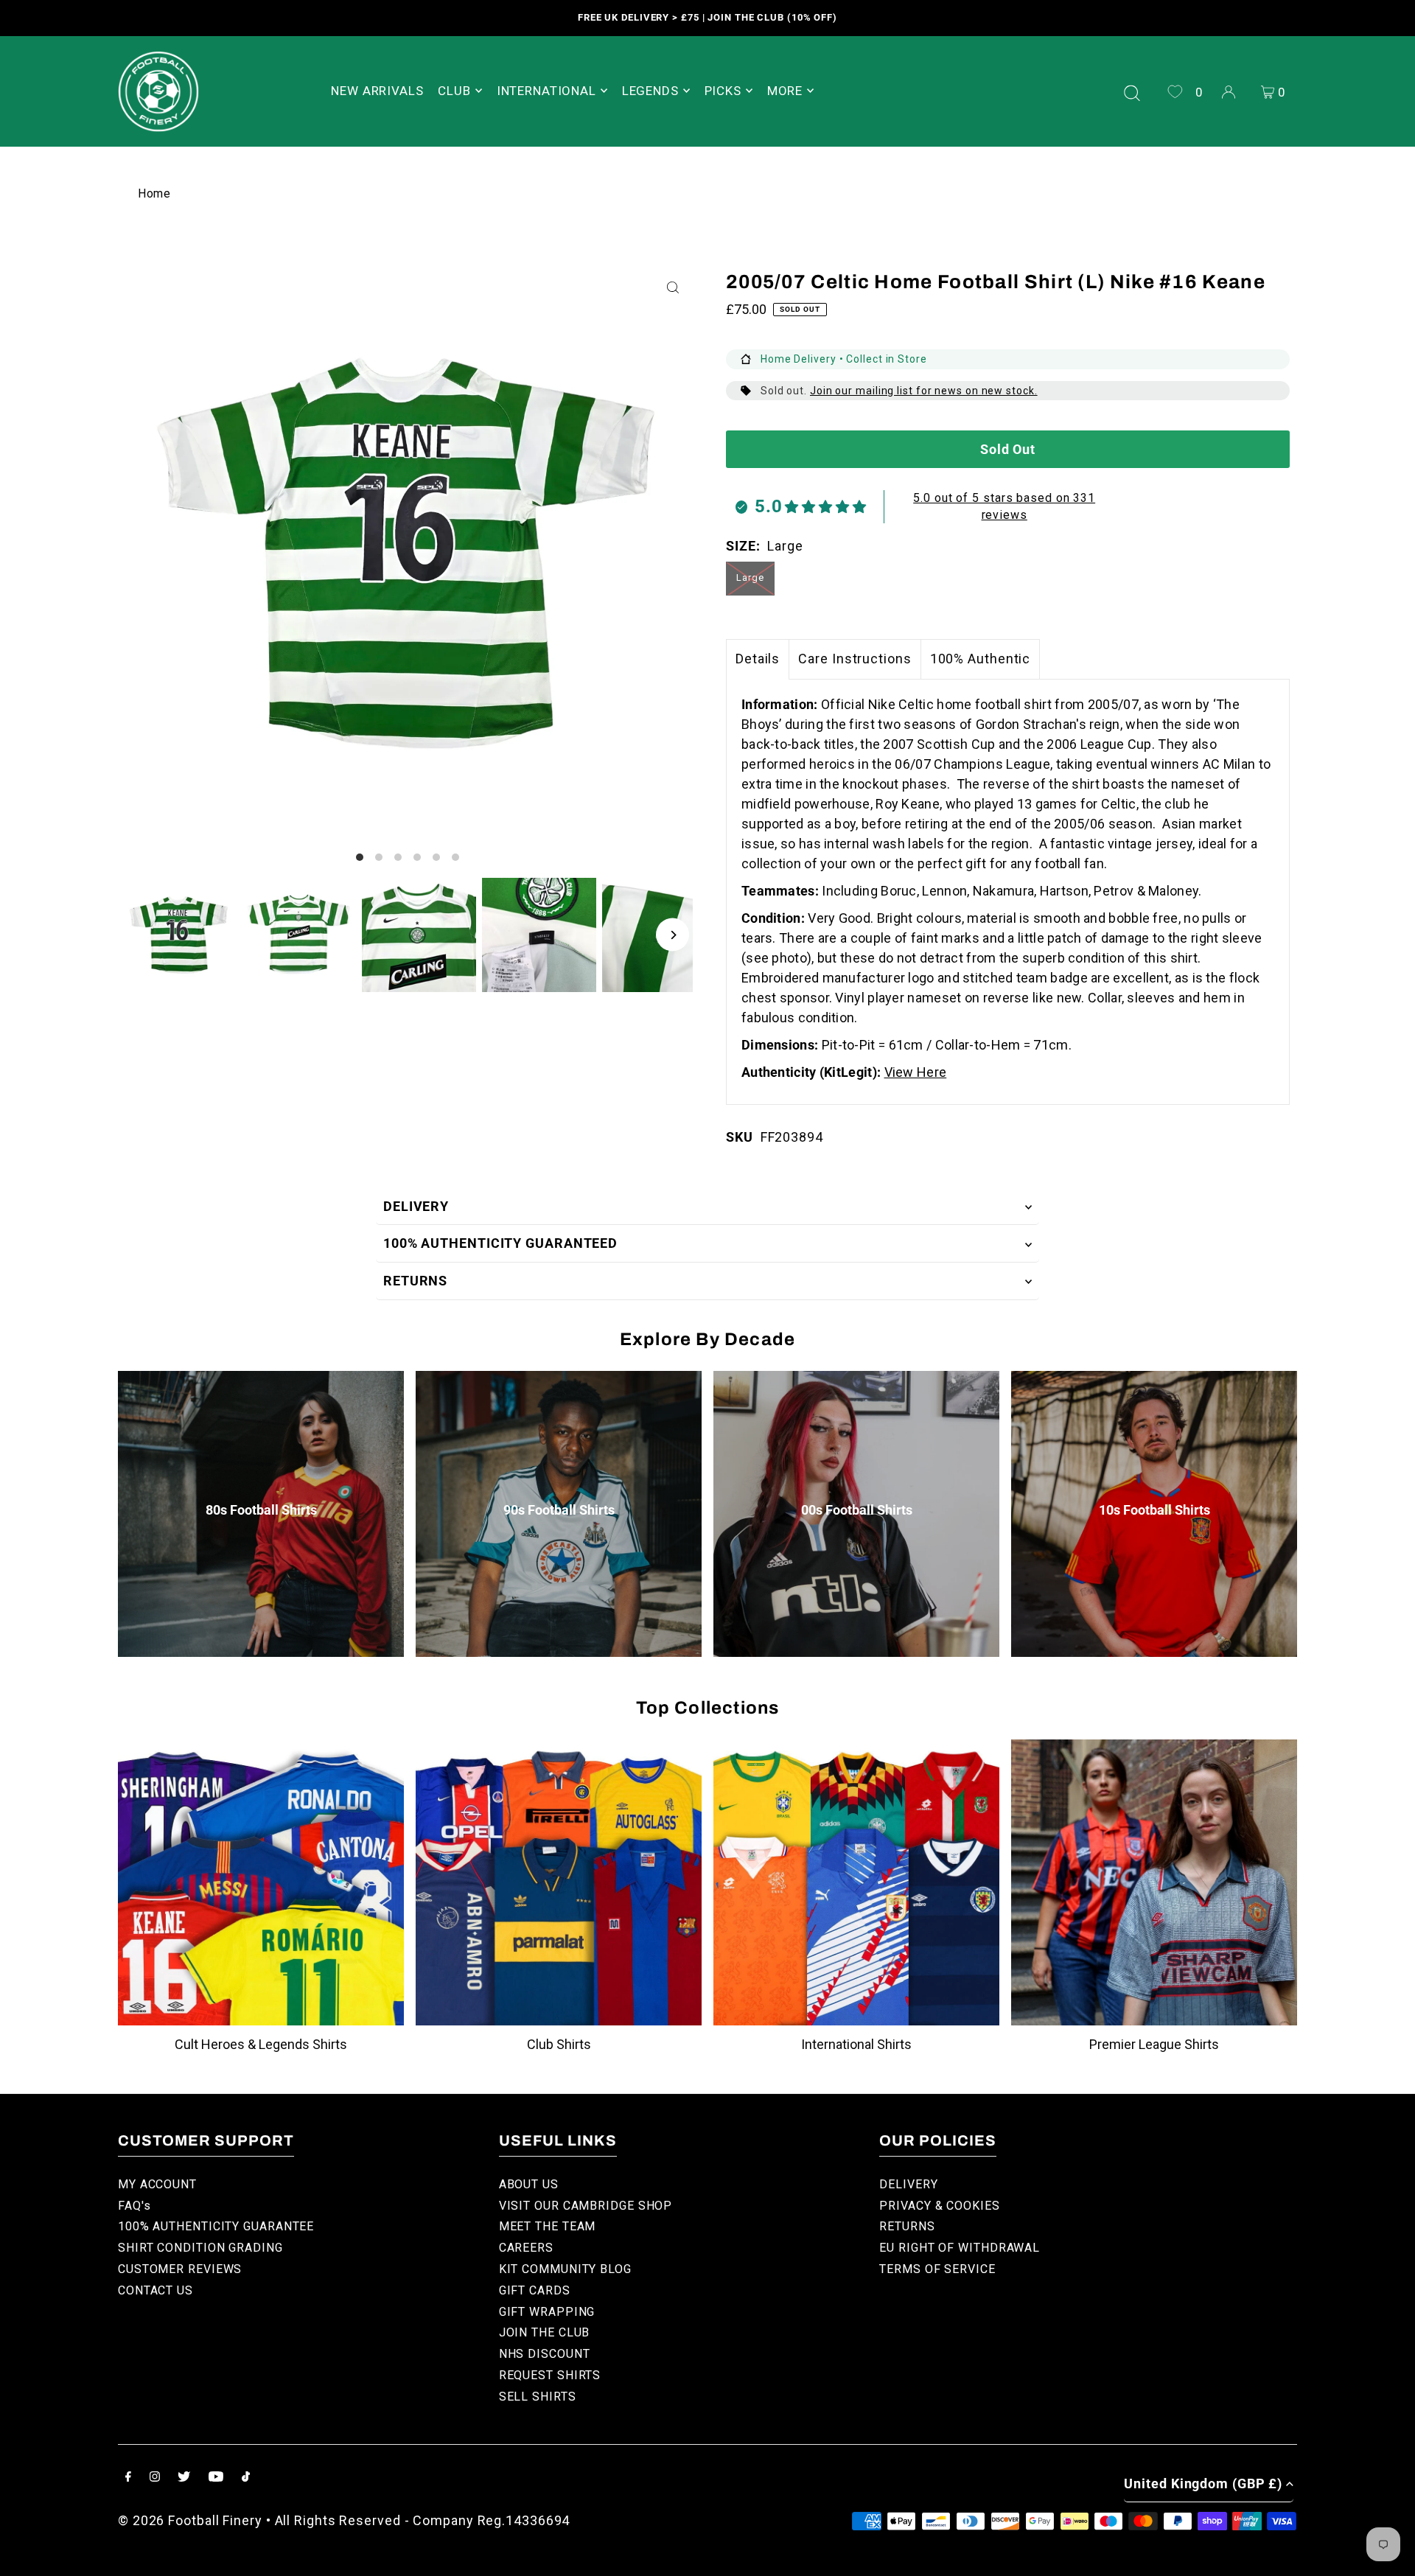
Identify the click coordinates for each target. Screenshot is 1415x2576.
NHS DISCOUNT (545, 2354)
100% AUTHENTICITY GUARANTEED (500, 1243)
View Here (916, 1072)
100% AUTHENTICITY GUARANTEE (216, 2226)
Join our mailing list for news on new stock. (924, 391)
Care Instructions (855, 659)
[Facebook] (128, 2478)
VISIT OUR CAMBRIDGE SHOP (586, 2206)
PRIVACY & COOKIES (939, 2206)
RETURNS (415, 1281)
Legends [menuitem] (650, 91)
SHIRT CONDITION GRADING (200, 2248)
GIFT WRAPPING (547, 2312)
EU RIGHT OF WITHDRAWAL (960, 2248)
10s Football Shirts (1154, 1510)
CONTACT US (156, 2290)
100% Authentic (981, 659)
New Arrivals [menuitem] (377, 91)
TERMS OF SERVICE (937, 2269)
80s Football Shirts (261, 1510)
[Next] (672, 935)
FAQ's (134, 2206)
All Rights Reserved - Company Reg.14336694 (423, 2520)
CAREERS (526, 2248)
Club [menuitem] (454, 91)
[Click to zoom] (672, 288)
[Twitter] (184, 2478)
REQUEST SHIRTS (550, 2375)
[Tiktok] (246, 2478)
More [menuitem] (785, 91)
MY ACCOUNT (157, 2184)
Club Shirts (559, 2044)
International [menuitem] (546, 91)
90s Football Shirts (559, 1510)
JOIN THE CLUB (545, 2332)
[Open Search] (1132, 91)
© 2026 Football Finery (190, 2520)
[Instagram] (155, 2478)
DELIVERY (416, 1206)
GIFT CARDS (535, 2290)
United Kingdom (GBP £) (1203, 2483)
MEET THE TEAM (548, 2226)
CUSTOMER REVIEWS (180, 2269)
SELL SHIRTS (538, 2397)
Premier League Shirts (1154, 2044)
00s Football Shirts (857, 1510)
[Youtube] (216, 2478)
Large (750, 577)
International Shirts (856, 2044)
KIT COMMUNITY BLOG (565, 2269)
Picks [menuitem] (723, 91)
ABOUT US (529, 2184)
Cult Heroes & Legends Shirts (261, 2044)
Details (758, 659)
